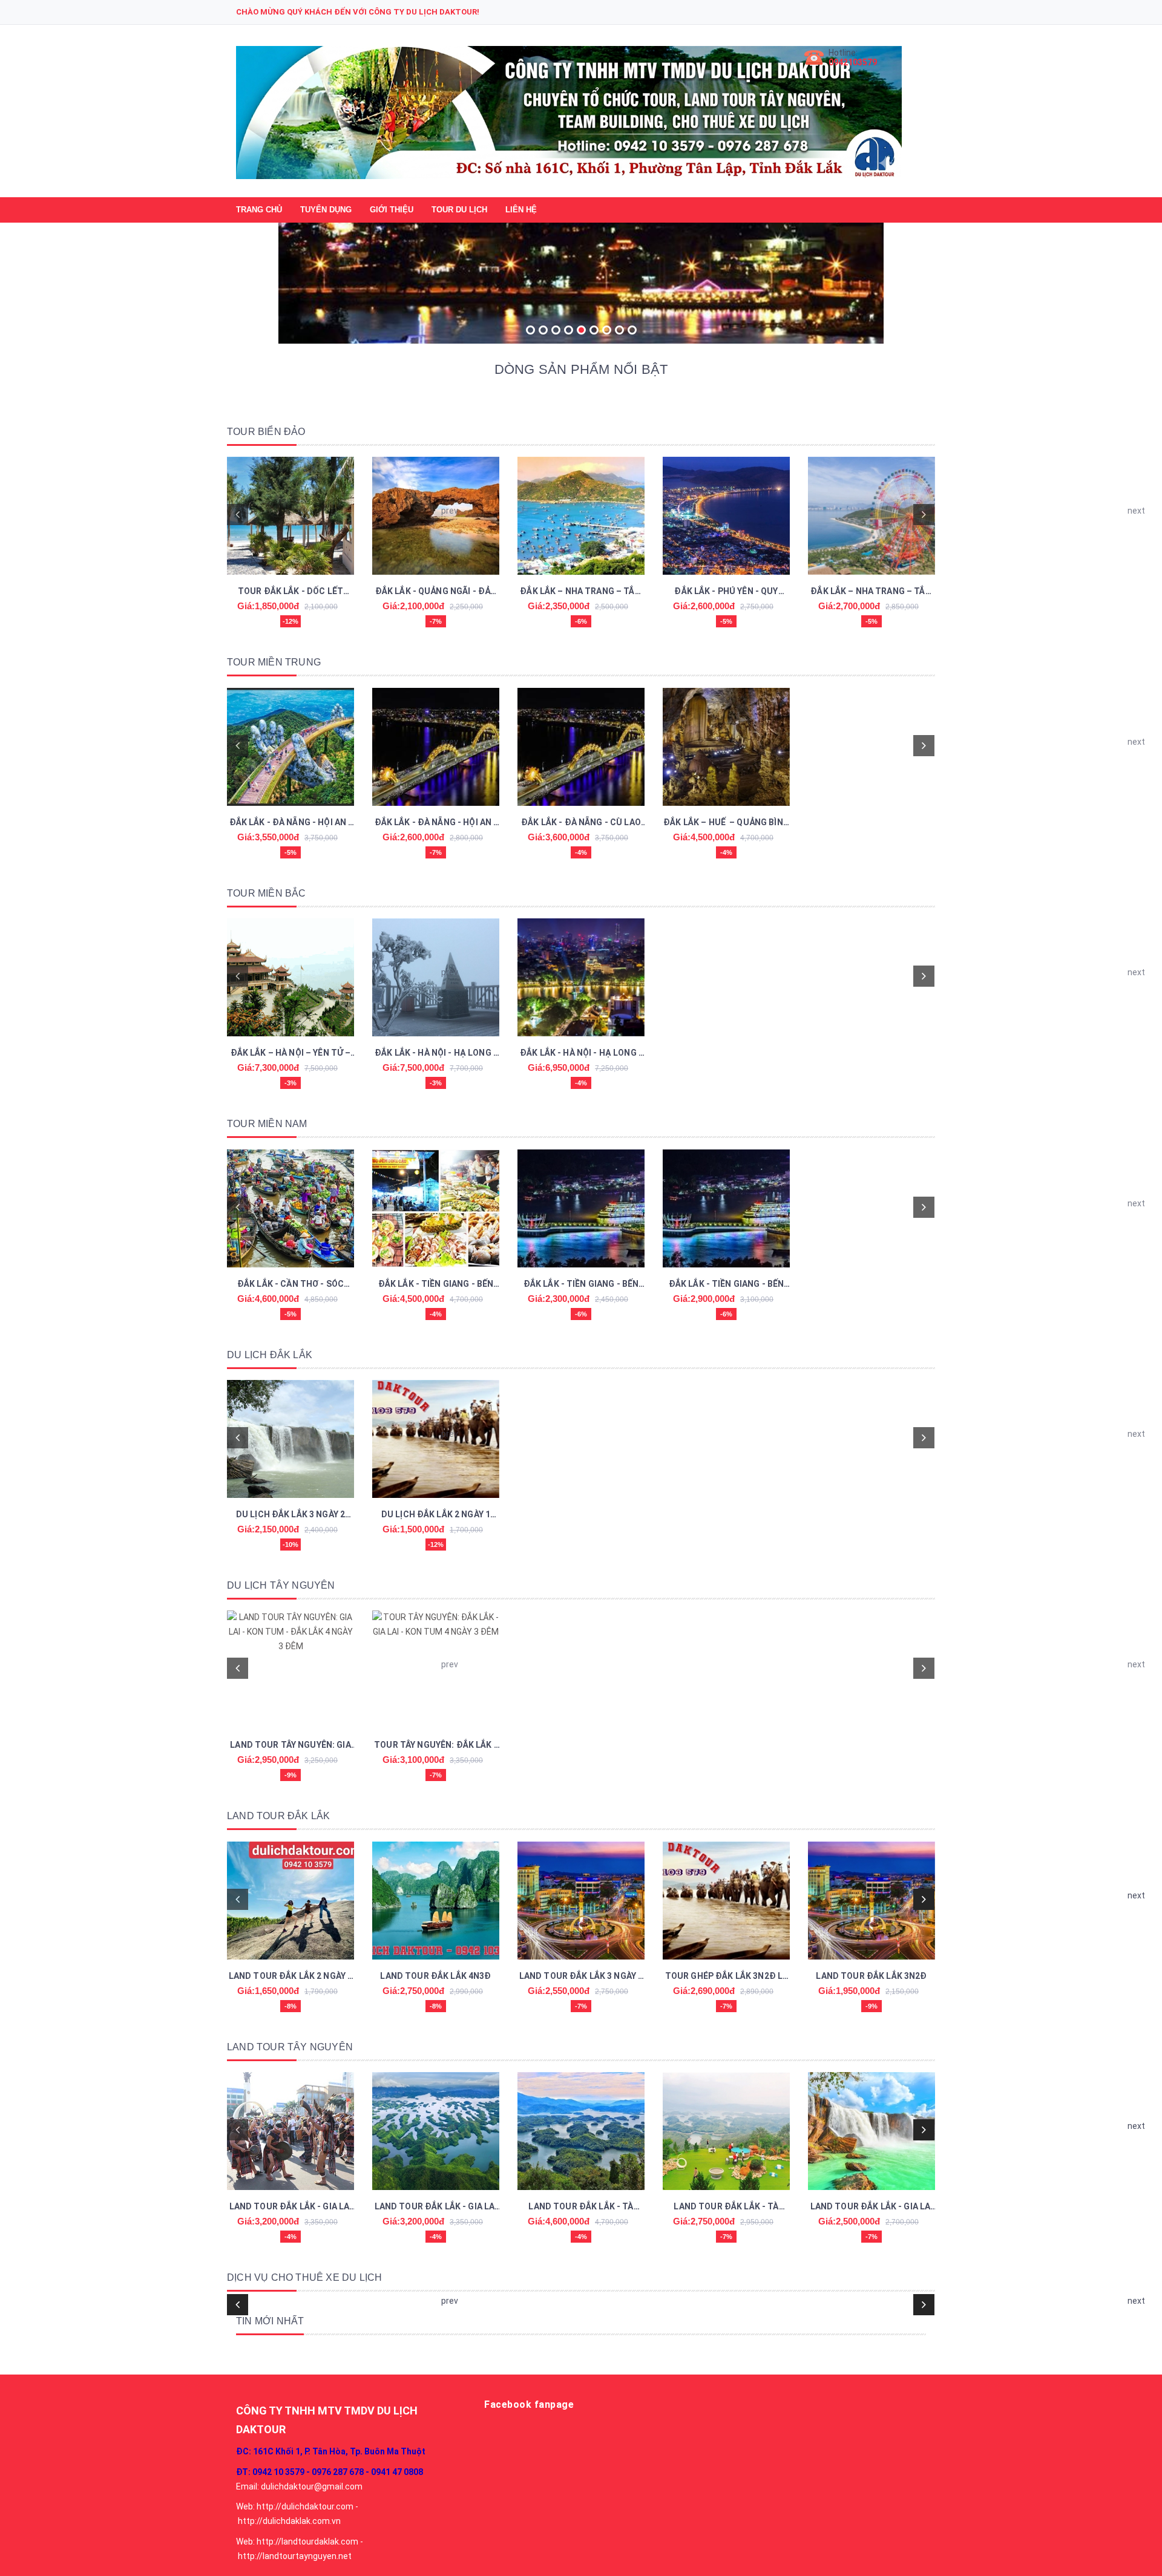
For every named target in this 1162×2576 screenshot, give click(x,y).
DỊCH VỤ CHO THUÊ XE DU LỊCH (304, 2277)
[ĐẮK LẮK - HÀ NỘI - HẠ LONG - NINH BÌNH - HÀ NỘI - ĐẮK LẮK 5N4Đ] (581, 977)
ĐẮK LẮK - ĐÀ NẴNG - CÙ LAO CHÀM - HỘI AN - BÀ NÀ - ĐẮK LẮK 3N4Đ (581, 823)
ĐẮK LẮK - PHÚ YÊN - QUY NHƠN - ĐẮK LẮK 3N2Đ (726, 592)
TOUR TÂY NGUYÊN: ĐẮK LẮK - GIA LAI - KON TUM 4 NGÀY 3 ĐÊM (436, 1746)
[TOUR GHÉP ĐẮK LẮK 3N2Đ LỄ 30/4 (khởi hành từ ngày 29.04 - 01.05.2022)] (726, 1901)
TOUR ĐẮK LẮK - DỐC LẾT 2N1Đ (290, 592)
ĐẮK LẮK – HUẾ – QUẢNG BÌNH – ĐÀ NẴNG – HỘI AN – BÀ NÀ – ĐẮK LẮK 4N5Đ (726, 823)
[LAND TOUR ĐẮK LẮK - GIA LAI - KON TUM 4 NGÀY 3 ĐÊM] (436, 2131)
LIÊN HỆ (521, 210)
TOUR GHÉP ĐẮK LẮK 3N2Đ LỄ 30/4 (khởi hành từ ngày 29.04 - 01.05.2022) (726, 1977)
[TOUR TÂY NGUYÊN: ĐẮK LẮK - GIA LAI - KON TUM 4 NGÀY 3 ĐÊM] (436, 1669)
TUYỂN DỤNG (326, 210)
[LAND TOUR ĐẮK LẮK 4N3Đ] (436, 1901)
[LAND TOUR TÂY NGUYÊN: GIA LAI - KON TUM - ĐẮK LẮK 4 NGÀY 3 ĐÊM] (290, 1669)
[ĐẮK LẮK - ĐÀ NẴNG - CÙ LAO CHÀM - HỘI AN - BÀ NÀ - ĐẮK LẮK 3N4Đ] (581, 747)
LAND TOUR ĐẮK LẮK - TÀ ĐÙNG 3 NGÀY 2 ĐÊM (726, 2208)
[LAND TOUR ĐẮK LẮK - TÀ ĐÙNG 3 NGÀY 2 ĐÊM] (726, 2131)
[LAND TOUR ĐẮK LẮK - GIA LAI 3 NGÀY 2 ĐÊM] (871, 2131)
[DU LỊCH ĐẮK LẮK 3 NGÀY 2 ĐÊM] (290, 1439)
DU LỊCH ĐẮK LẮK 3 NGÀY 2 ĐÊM (290, 1515)
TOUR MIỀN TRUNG (274, 662)
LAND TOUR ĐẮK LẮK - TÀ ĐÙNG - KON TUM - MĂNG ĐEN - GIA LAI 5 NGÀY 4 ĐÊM (581, 2208)
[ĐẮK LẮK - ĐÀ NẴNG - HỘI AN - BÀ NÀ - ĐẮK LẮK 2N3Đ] (436, 747)
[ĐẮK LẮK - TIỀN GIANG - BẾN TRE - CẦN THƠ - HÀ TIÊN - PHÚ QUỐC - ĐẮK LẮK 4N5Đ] (436, 1208)
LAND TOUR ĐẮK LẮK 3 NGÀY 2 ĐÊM (581, 1977)
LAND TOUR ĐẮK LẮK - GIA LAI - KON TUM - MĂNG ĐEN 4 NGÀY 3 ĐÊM (291, 2208)
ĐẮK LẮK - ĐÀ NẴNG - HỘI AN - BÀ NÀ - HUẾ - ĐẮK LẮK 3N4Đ (291, 823)
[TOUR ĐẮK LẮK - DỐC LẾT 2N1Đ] (290, 516)
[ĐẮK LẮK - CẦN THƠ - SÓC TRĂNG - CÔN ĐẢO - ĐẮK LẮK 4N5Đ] (290, 1208)
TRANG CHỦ (259, 210)
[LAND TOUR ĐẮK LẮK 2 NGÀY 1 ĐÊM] (290, 1901)
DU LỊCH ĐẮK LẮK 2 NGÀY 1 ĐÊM (436, 1515)
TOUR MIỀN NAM (267, 1124)
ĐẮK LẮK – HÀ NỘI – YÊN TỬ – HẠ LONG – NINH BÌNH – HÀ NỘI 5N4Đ (291, 1054)
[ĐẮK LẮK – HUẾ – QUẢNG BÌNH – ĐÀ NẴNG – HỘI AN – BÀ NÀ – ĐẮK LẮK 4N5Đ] (726, 747)
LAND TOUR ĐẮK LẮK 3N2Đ (871, 1976)
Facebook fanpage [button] (529, 2404)
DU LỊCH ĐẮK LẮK (270, 1355)
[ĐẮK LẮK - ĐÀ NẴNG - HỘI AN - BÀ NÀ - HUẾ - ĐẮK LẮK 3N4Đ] (290, 747)
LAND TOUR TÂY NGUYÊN (290, 2047)
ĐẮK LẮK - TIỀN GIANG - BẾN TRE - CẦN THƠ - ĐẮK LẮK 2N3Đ (581, 1285)
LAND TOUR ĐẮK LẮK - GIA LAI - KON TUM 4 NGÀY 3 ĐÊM (436, 2208)
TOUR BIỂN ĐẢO (266, 432)
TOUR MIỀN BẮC (267, 893)
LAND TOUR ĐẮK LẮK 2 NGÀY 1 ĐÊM (291, 1977)
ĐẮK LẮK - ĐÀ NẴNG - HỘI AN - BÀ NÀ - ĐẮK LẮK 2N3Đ (436, 823)
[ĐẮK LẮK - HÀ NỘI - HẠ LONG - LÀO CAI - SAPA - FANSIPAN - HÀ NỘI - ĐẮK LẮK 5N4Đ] (436, 977)
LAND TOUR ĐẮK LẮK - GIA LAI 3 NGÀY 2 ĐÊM (872, 2208)
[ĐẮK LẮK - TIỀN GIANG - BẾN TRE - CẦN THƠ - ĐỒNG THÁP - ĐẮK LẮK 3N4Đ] (726, 1208)
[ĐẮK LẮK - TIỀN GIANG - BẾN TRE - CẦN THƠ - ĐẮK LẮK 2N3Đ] (581, 1208)
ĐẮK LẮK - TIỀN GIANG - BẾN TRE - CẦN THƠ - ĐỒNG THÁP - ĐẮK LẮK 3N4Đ (726, 1285)
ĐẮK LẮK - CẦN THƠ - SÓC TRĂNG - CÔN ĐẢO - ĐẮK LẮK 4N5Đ (291, 1285)
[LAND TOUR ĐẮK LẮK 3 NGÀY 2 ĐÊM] (581, 1901)
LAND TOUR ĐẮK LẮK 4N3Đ (435, 1976)
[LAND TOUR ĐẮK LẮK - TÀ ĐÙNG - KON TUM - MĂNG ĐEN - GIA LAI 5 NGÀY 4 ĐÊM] (581, 2131)
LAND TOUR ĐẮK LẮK (278, 1816)
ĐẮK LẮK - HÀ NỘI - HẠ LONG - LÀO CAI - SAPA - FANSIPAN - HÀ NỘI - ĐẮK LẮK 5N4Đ (436, 1054)
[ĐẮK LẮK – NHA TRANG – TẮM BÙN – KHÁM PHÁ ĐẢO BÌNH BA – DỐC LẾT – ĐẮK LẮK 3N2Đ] (581, 516)
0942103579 (853, 62)
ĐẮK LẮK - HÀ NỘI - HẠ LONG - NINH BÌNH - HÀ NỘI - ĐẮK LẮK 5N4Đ (581, 1054)
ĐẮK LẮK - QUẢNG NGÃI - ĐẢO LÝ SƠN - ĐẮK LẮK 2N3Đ (436, 592)
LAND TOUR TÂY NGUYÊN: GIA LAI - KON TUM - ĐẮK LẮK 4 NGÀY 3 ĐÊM (290, 1746)
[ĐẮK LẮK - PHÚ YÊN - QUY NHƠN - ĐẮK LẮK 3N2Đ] (726, 516)
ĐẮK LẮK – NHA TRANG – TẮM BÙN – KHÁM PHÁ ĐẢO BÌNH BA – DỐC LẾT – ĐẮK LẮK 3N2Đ (581, 592)
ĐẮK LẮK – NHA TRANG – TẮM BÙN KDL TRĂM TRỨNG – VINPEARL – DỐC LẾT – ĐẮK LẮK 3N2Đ (871, 592)
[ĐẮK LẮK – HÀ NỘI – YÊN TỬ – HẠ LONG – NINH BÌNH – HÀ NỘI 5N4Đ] (290, 977)
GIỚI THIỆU (392, 210)
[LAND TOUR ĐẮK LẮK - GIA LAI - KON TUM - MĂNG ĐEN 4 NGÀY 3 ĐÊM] (290, 2131)
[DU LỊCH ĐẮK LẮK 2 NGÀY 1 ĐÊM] (436, 1439)
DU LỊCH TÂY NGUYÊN (281, 1585)
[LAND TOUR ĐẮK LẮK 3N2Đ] (871, 1901)
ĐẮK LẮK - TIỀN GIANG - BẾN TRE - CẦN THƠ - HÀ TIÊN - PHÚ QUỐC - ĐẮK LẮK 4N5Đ (436, 1285)
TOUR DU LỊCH (459, 210)
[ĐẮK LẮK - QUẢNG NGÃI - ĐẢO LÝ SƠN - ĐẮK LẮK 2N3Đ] (436, 516)
